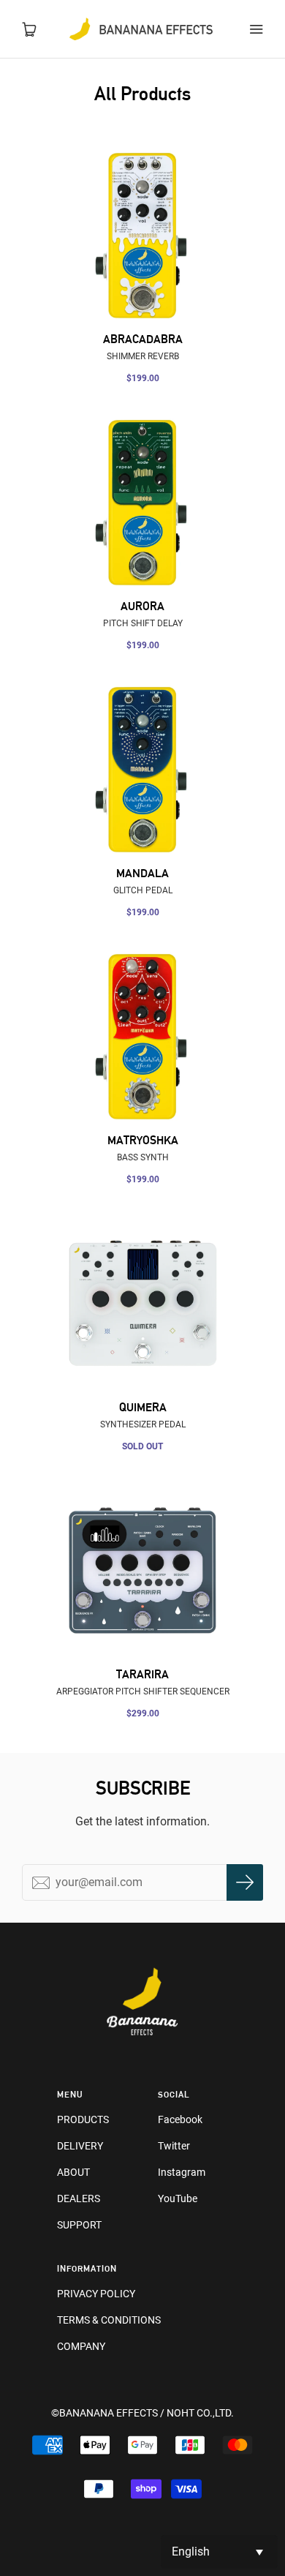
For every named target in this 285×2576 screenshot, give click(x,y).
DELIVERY (80, 2146)
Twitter (174, 2146)
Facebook (180, 2119)
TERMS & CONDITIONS (109, 2320)
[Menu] (256, 29)
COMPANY (81, 2346)
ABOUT (73, 2172)
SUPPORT (79, 2225)
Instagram (182, 2172)
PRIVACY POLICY (96, 2294)
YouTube (178, 2198)
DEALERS (79, 2198)
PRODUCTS (83, 2119)
